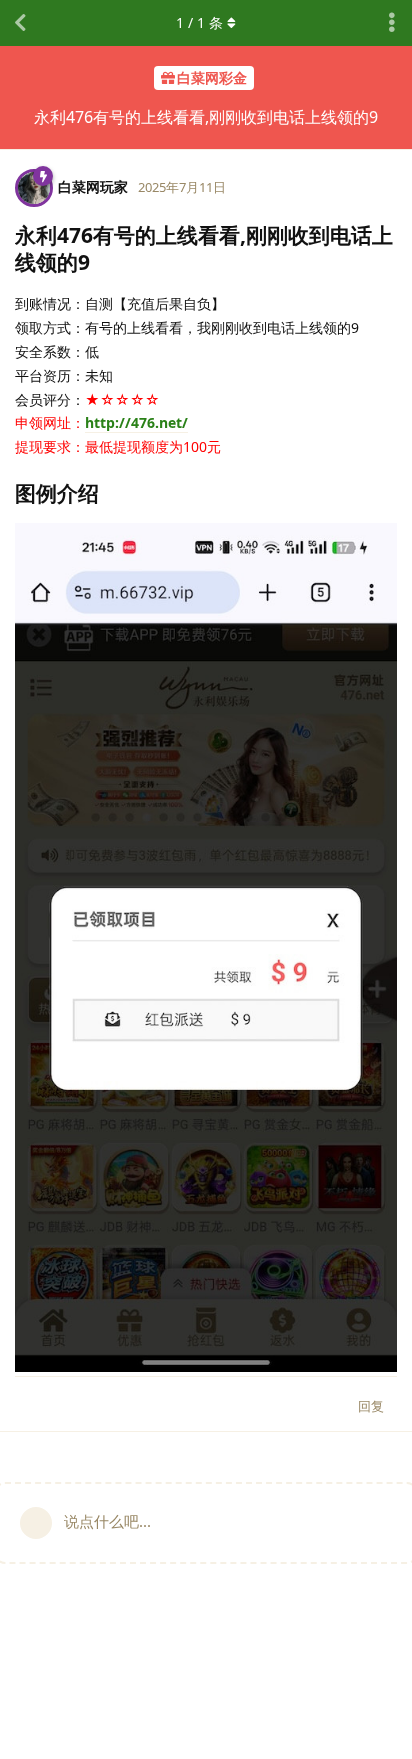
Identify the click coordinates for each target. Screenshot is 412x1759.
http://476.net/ (136, 422)
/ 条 (199, 22)
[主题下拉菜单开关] (392, 23)
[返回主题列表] (20, 23)
